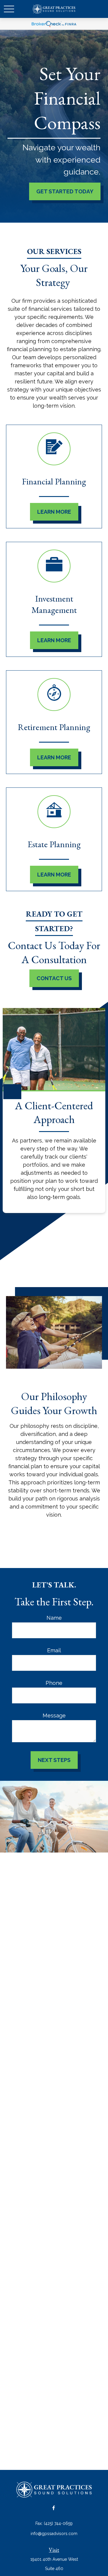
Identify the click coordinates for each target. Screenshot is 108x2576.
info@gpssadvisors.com (54, 2534)
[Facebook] (54, 2508)
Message (54, 1715)
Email (54, 1650)
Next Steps (54, 1760)
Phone (54, 1683)
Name (54, 1618)
